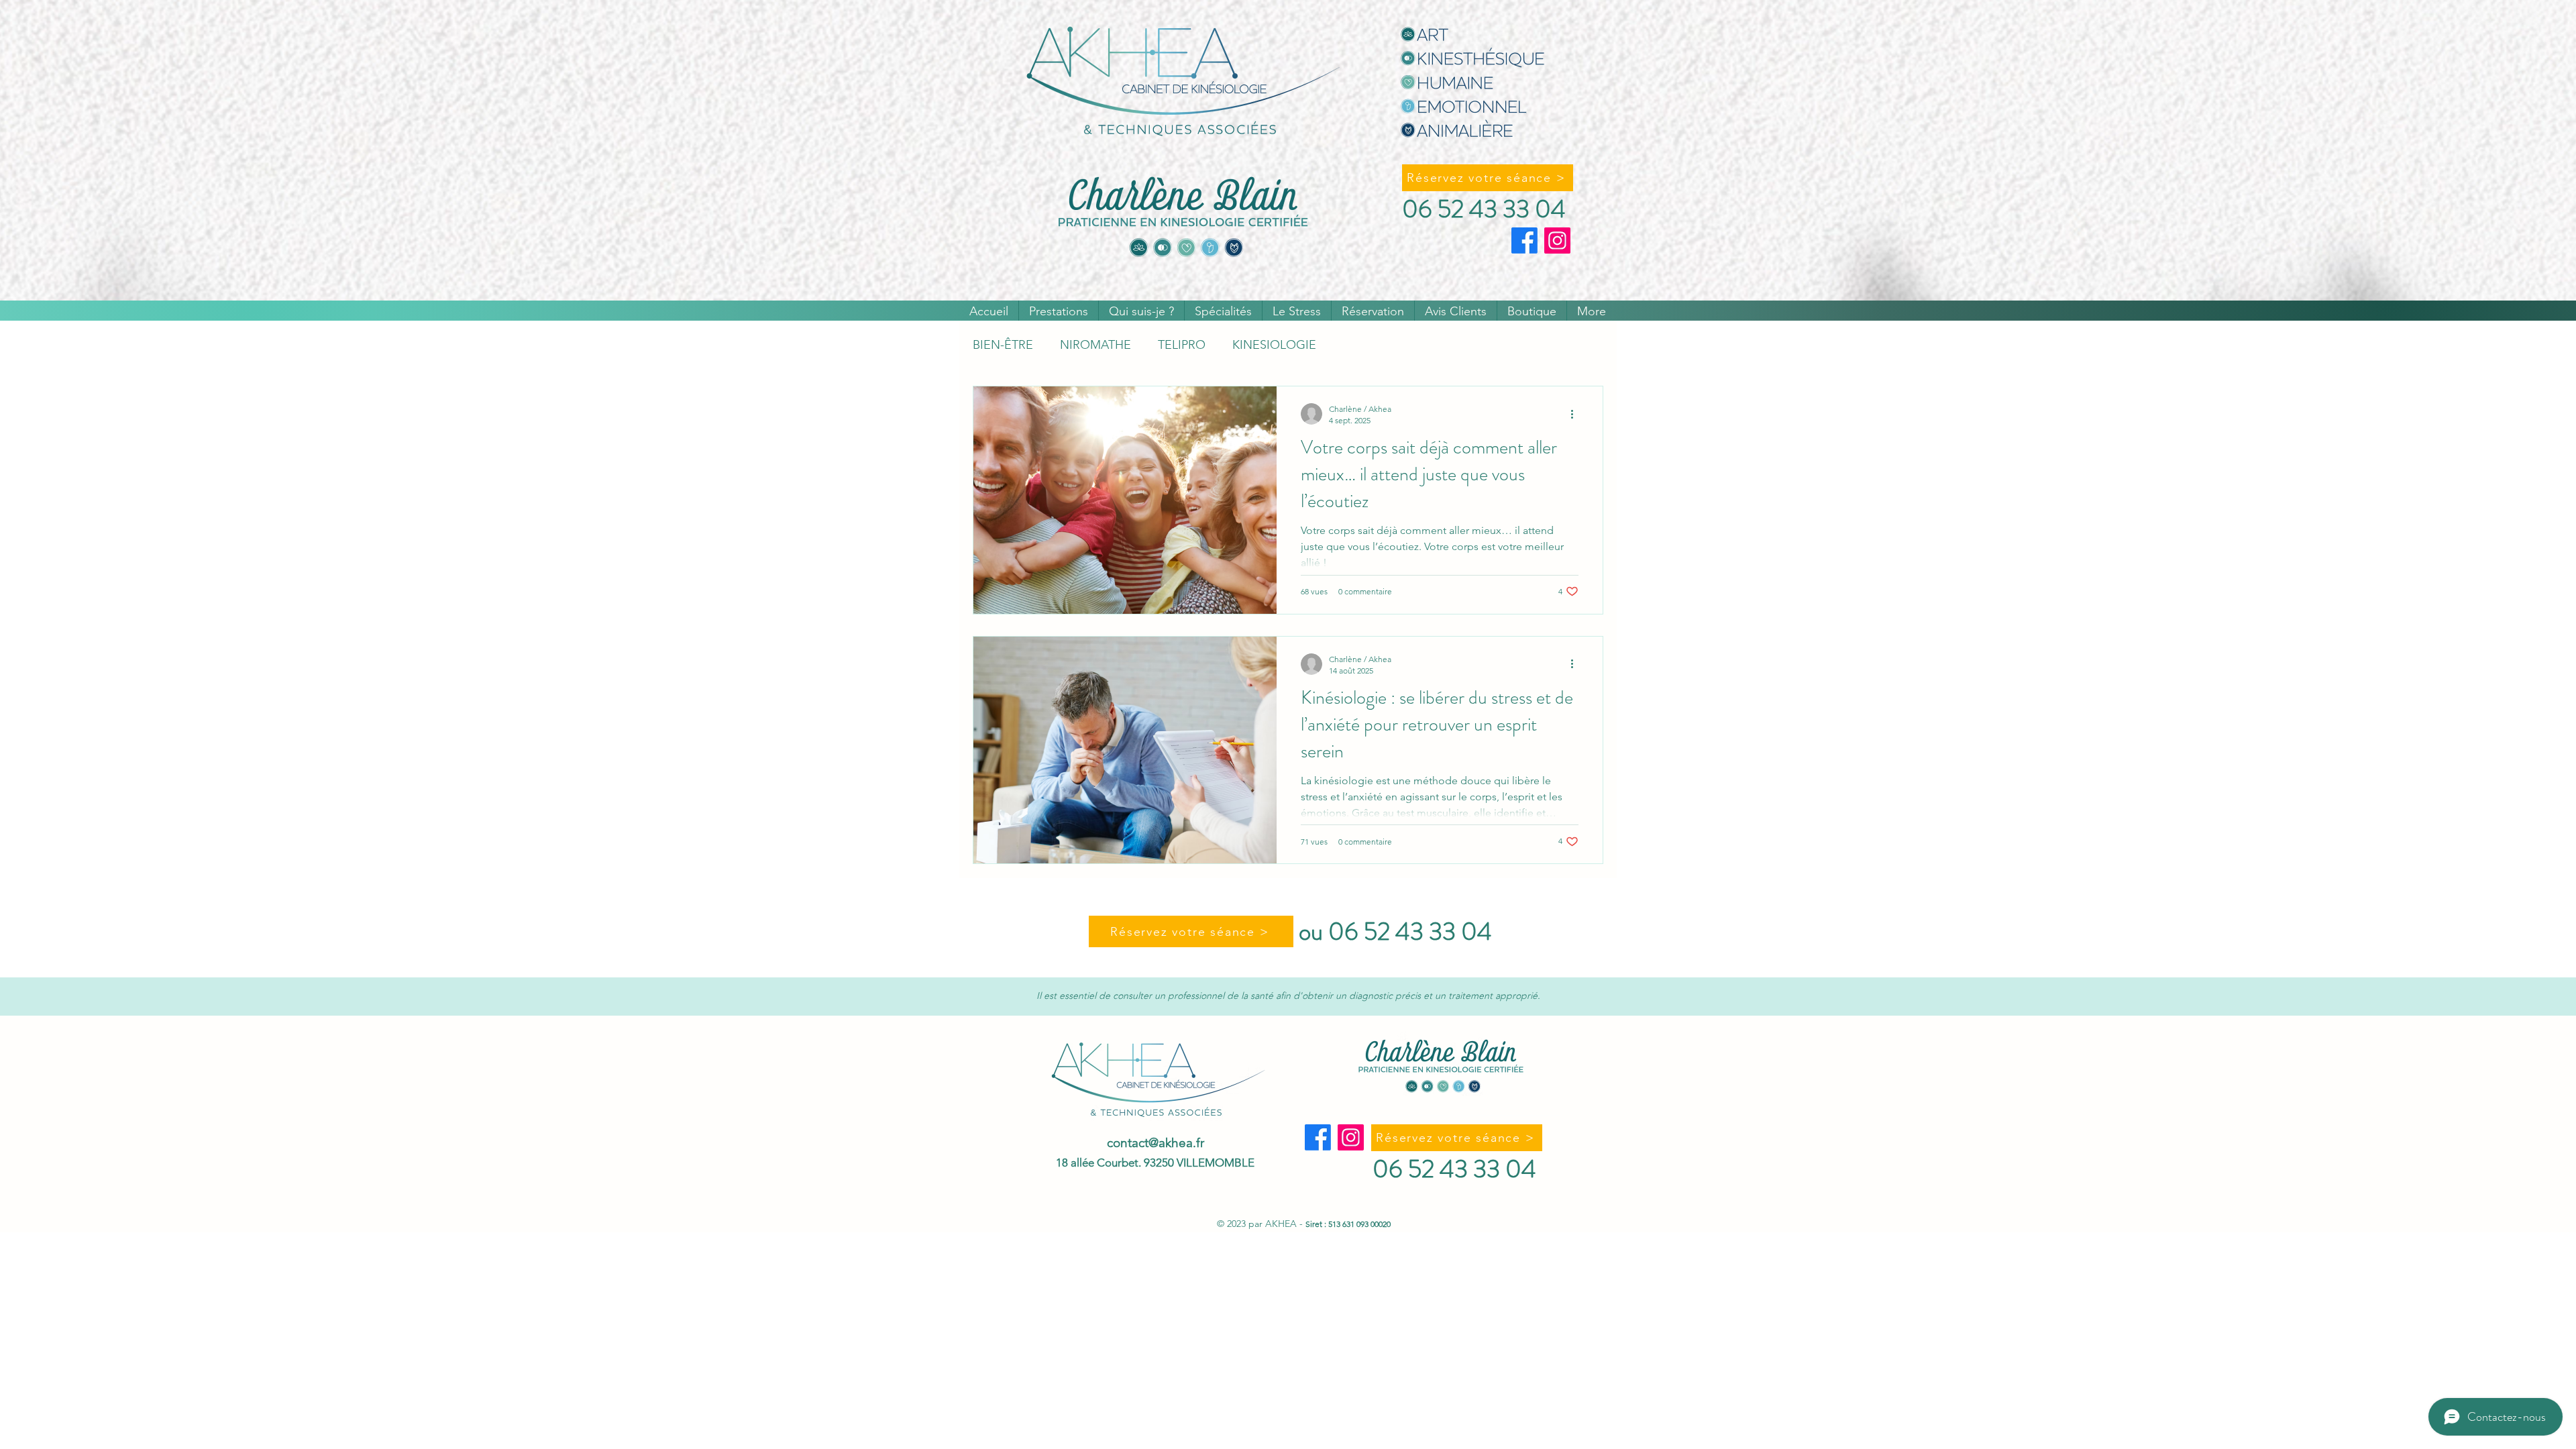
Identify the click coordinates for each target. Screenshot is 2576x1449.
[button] (1059, 311)
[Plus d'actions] (1576, 414)
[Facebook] (1524, 240)
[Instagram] (1557, 240)
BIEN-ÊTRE (1003, 345)
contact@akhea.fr (1156, 1143)
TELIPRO (1182, 345)
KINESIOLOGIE (1274, 345)
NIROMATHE (1095, 345)
